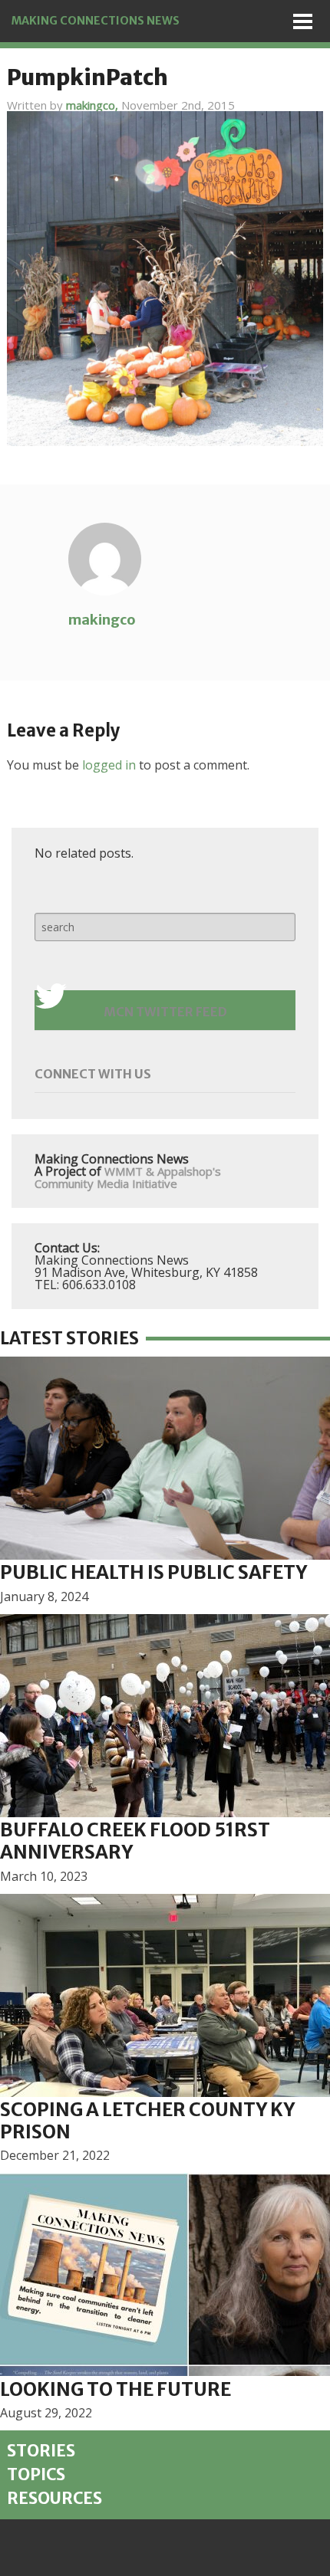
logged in (109, 765)
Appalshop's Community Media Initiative (128, 1177)
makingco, (94, 105)
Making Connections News (96, 21)
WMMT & (129, 1171)
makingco (102, 620)
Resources (54, 2499)
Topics (36, 2475)
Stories (41, 2451)
